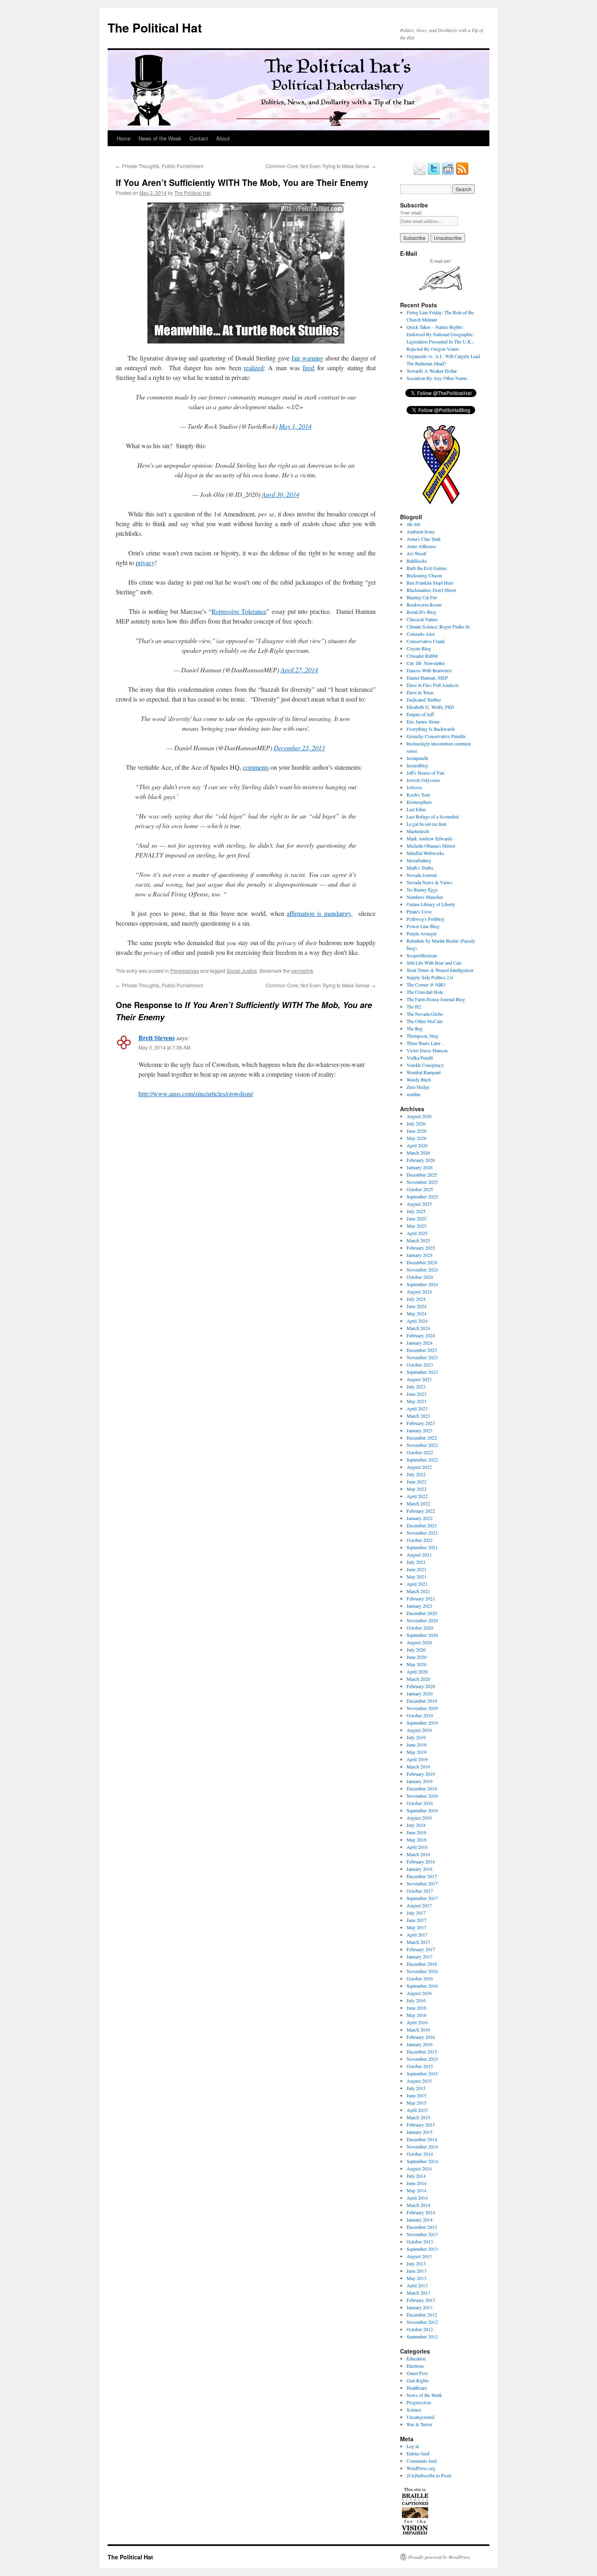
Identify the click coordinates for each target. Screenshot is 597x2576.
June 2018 (416, 1832)
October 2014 (420, 2154)
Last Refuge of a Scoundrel (433, 816)
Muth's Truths (420, 868)
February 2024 (421, 1335)
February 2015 (421, 2125)
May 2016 (416, 2015)
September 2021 (422, 1547)
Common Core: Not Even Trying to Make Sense (321, 166)
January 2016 (420, 2044)
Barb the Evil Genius (427, 568)
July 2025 (416, 1211)
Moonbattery (419, 860)
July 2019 (416, 1737)
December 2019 (422, 1701)
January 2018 (420, 1869)
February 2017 (421, 1949)
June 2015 (416, 2095)
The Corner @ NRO (426, 985)
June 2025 (416, 1218)
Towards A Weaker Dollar (432, 371)
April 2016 (417, 2022)
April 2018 (417, 1847)
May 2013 (416, 2278)
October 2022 (420, 1452)
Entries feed (418, 2453)
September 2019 (422, 1723)
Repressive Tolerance (239, 611)
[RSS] (462, 173)
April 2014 (417, 2198)
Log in (413, 2446)
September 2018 (422, 1810)
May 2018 (416, 1840)
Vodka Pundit (420, 1058)
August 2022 (419, 1467)
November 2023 (422, 1357)
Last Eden (416, 809)
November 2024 (422, 1270)
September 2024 (422, 1284)
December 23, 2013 (299, 748)
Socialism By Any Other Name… (439, 378)
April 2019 (417, 1759)
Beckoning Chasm (424, 575)
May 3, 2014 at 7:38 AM (164, 1047)
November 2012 (422, 2322)
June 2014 (416, 2183)
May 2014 (416, 2190)
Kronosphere (419, 802)
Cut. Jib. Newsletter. (426, 663)
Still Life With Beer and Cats (434, 963)
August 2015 (419, 2081)
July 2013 (416, 2263)
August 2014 (419, 2168)
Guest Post (417, 2373)
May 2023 (416, 1401)
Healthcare (417, 2388)
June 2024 (416, 1306)
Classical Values (422, 619)
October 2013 (420, 2241)
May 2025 (416, 1226)
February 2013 (421, 2300)
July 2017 (416, 1913)
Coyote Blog (419, 648)
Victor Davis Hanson (427, 1050)
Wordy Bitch (419, 1080)
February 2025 (421, 1248)
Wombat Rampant (424, 1072)
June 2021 (416, 1569)
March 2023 (418, 1416)
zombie (413, 1094)
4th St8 (413, 524)
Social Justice (242, 971)
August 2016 (419, 1993)
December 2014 (422, 2139)
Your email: (411, 212)
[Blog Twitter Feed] (434, 173)
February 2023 (421, 1423)
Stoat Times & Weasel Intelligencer (440, 970)
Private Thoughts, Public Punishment (159, 166)
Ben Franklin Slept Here (430, 583)
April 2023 (417, 1408)
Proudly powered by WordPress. (440, 2557)
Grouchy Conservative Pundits (436, 736)
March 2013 (418, 2293)
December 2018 (422, 1788)
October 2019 (420, 1715)
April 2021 (417, 1584)
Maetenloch (418, 831)
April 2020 (417, 1671)
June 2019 (416, 1745)
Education (416, 2358)
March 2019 (418, 1766)
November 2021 (422, 1533)
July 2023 (416, 1386)
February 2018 (421, 1861)
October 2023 (420, 1365)
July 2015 (416, 2088)
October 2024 (420, 1277)
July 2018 (416, 1825)
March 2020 (418, 1679)
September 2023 (422, 1372)
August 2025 (419, 1204)
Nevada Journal (422, 875)
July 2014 (416, 2176)
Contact (199, 138)
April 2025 (417, 1233)
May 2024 (416, 1313)
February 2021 (421, 1598)
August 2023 (419, 1379)
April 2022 (417, 1496)
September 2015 (422, 2073)
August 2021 (419, 1555)
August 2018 (419, 1818)
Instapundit (417, 758)
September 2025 (422, 1196)
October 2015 (420, 2066)
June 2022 (416, 1481)
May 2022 (416, 1489)
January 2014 (420, 2220)
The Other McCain (425, 1021)
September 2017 (422, 1898)
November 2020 (422, 1620)
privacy (145, 562)
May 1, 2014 (295, 426)
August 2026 (419, 1116)
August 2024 (419, 1291)
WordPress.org (421, 2468)
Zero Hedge (418, 1087)
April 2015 (417, 2110)
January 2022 (420, 1518)
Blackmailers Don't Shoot (431, 590)
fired (308, 368)
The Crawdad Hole (425, 992)
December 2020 (422, 1613)
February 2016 (421, 2037)
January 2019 (420, 1781)
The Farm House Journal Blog (436, 999)
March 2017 (418, 1942)
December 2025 (422, 1175)
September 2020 (422, 1635)
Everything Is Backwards (431, 729)
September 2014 (422, 2161)
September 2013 (422, 2249)
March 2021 (418, 1591)
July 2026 (416, 1123)
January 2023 (420, 1430)
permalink (302, 971)
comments (256, 767)
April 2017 (417, 1935)
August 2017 (419, 1905)
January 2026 (420, 1167)
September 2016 (422, 1986)
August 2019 (419, 1730)
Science (414, 2410)
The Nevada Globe (425, 1014)
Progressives (185, 971)
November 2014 (422, 2146)
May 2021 (416, 1576)
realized (254, 368)
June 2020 (416, 1657)
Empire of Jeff (420, 714)
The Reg (415, 1028)
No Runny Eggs (422, 890)
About (223, 138)
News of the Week (160, 138)
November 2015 (422, 2059)
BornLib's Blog (421, 612)
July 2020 (416, 1650)
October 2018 (420, 1803)
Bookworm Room (424, 605)
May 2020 (416, 1664)
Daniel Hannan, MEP (427, 678)
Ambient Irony (421, 531)
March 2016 (418, 2030)
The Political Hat (155, 27)
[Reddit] (448, 173)
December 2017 (422, 1876)
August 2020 (419, 1642)
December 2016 (422, 1964)
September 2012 (422, 2336)
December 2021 (422, 1525)
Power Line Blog (423, 926)
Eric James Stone (423, 721)
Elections (415, 2366)
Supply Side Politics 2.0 (430, 977)
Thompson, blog (422, 1036)
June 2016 (416, 2008)
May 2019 (416, 1752)
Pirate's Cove (419, 911)
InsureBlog (417, 765)
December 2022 (422, 1438)
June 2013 (416, 2271)
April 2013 (417, 2285)
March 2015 (418, 2117)
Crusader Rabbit (422, 656)
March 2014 (418, 2205)
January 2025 (420, 1255)
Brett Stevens (157, 1038)
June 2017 (416, 1920)
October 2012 (420, 2329)
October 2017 (420, 1891)
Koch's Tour (418, 795)
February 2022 (421, 1511)
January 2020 (420, 1693)
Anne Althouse (421, 546)
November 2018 (422, 1796)
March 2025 (418, 1240)
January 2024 (420, 1343)
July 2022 (416, 1474)
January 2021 (420, 1606)
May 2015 (416, 2103)
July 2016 (416, 2000)
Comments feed (422, 2461)
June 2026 (416, 1131)
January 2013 (420, 2307)
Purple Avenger (422, 933)
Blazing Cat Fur (422, 597)
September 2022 (422, 1460)
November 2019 (422, 1708)
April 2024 (417, 1321)
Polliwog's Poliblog (425, 919)
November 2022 (422, 1445)
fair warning (307, 358)
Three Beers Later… (426, 1043)
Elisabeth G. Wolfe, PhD (430, 707)
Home (123, 138)
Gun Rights (418, 2380)
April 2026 (417, 1145)
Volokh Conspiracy (425, 1065)
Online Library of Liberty (431, 904)
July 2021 (416, 1562)
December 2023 (422, 1350)
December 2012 (422, 2315)
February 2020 (421, 1686)
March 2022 (418, 1503)
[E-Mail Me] (420, 173)
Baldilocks (417, 561)
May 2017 (416, 1927)
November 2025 (422, 1182)
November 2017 (422, 1883)
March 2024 (418, 1328)
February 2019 (421, 1774)
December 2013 (422, 2227)
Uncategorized (420, 2417)
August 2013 (419, 2256)
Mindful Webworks (425, 853)
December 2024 (422, 1262)
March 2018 (418, 1854)
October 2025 (420, 1189)
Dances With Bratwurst (429, 670)
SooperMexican (422, 955)
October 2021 (420, 1540)
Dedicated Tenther (424, 700)
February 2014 (421, 2212)
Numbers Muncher (425, 897)
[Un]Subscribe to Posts (429, 2475)
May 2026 (416, 1138)
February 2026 (421, 1160)
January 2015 (420, 2132)
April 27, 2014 (299, 670)
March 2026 (418, 1153)
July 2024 (416, 1299)
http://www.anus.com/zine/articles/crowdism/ (196, 1094)
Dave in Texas (420, 692)
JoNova (414, 787)
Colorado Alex (421, 634)
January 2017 (420, 1956)
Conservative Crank (426, 641)
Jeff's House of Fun (425, 773)
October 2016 (420, 1978)
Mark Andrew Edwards (429, 838)
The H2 (414, 1006)
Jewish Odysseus (423, 780)
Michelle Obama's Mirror (431, 846)
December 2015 (422, 2051)
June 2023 (416, 1394)
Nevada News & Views (429, 882)
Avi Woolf (416, 553)
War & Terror (419, 2424)
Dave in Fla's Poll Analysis (433, 685)
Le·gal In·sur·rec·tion (426, 824)
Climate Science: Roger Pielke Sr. (439, 626)
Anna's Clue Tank (424, 539)
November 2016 (422, 1971)
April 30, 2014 (281, 494)
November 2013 (422, 2234)
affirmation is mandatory (319, 913)
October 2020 (420, 1628)
